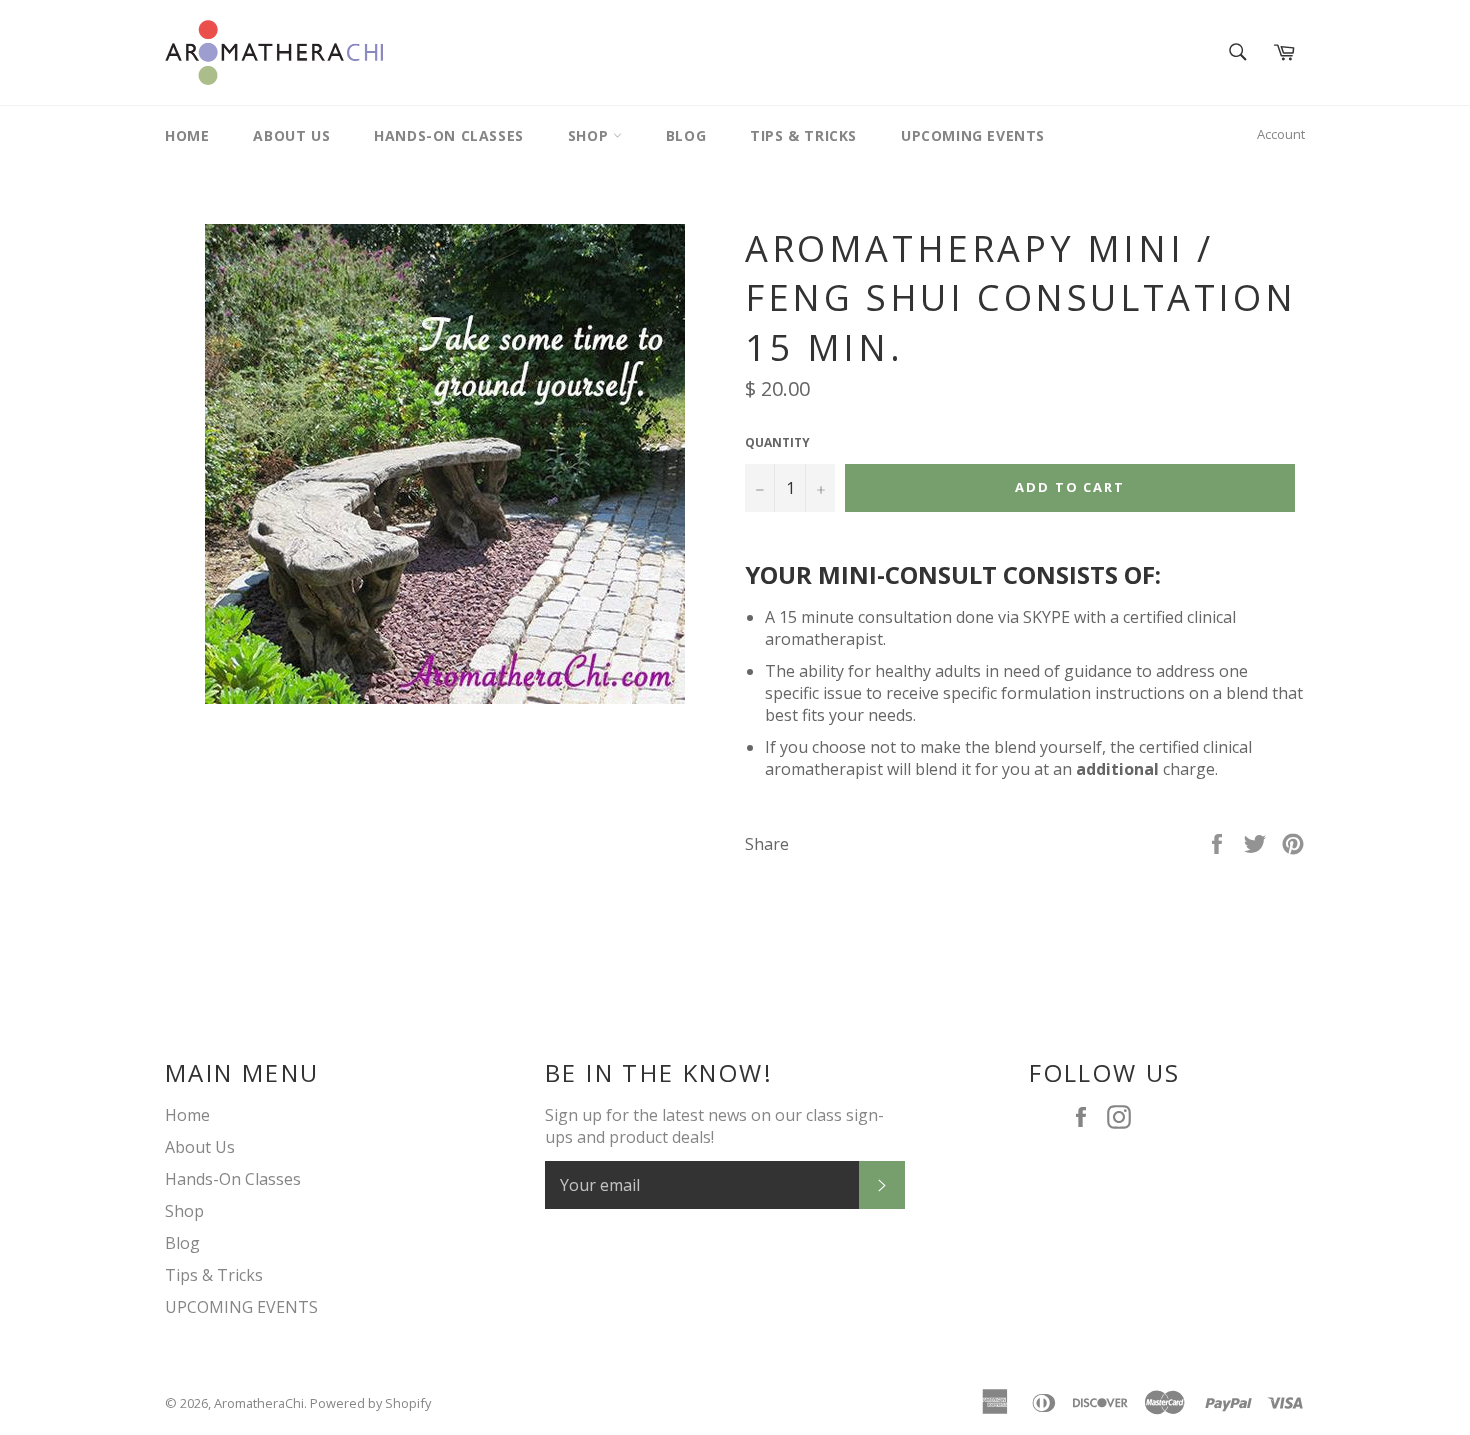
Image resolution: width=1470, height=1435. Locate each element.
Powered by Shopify (370, 1403)
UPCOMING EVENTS (973, 135)
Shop (590, 135)
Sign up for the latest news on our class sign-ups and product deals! (714, 1126)
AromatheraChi (259, 1403)
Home (187, 135)
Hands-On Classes (449, 135)
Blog (686, 135)
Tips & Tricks (803, 135)
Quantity (777, 443)
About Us (291, 135)
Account (1281, 134)
